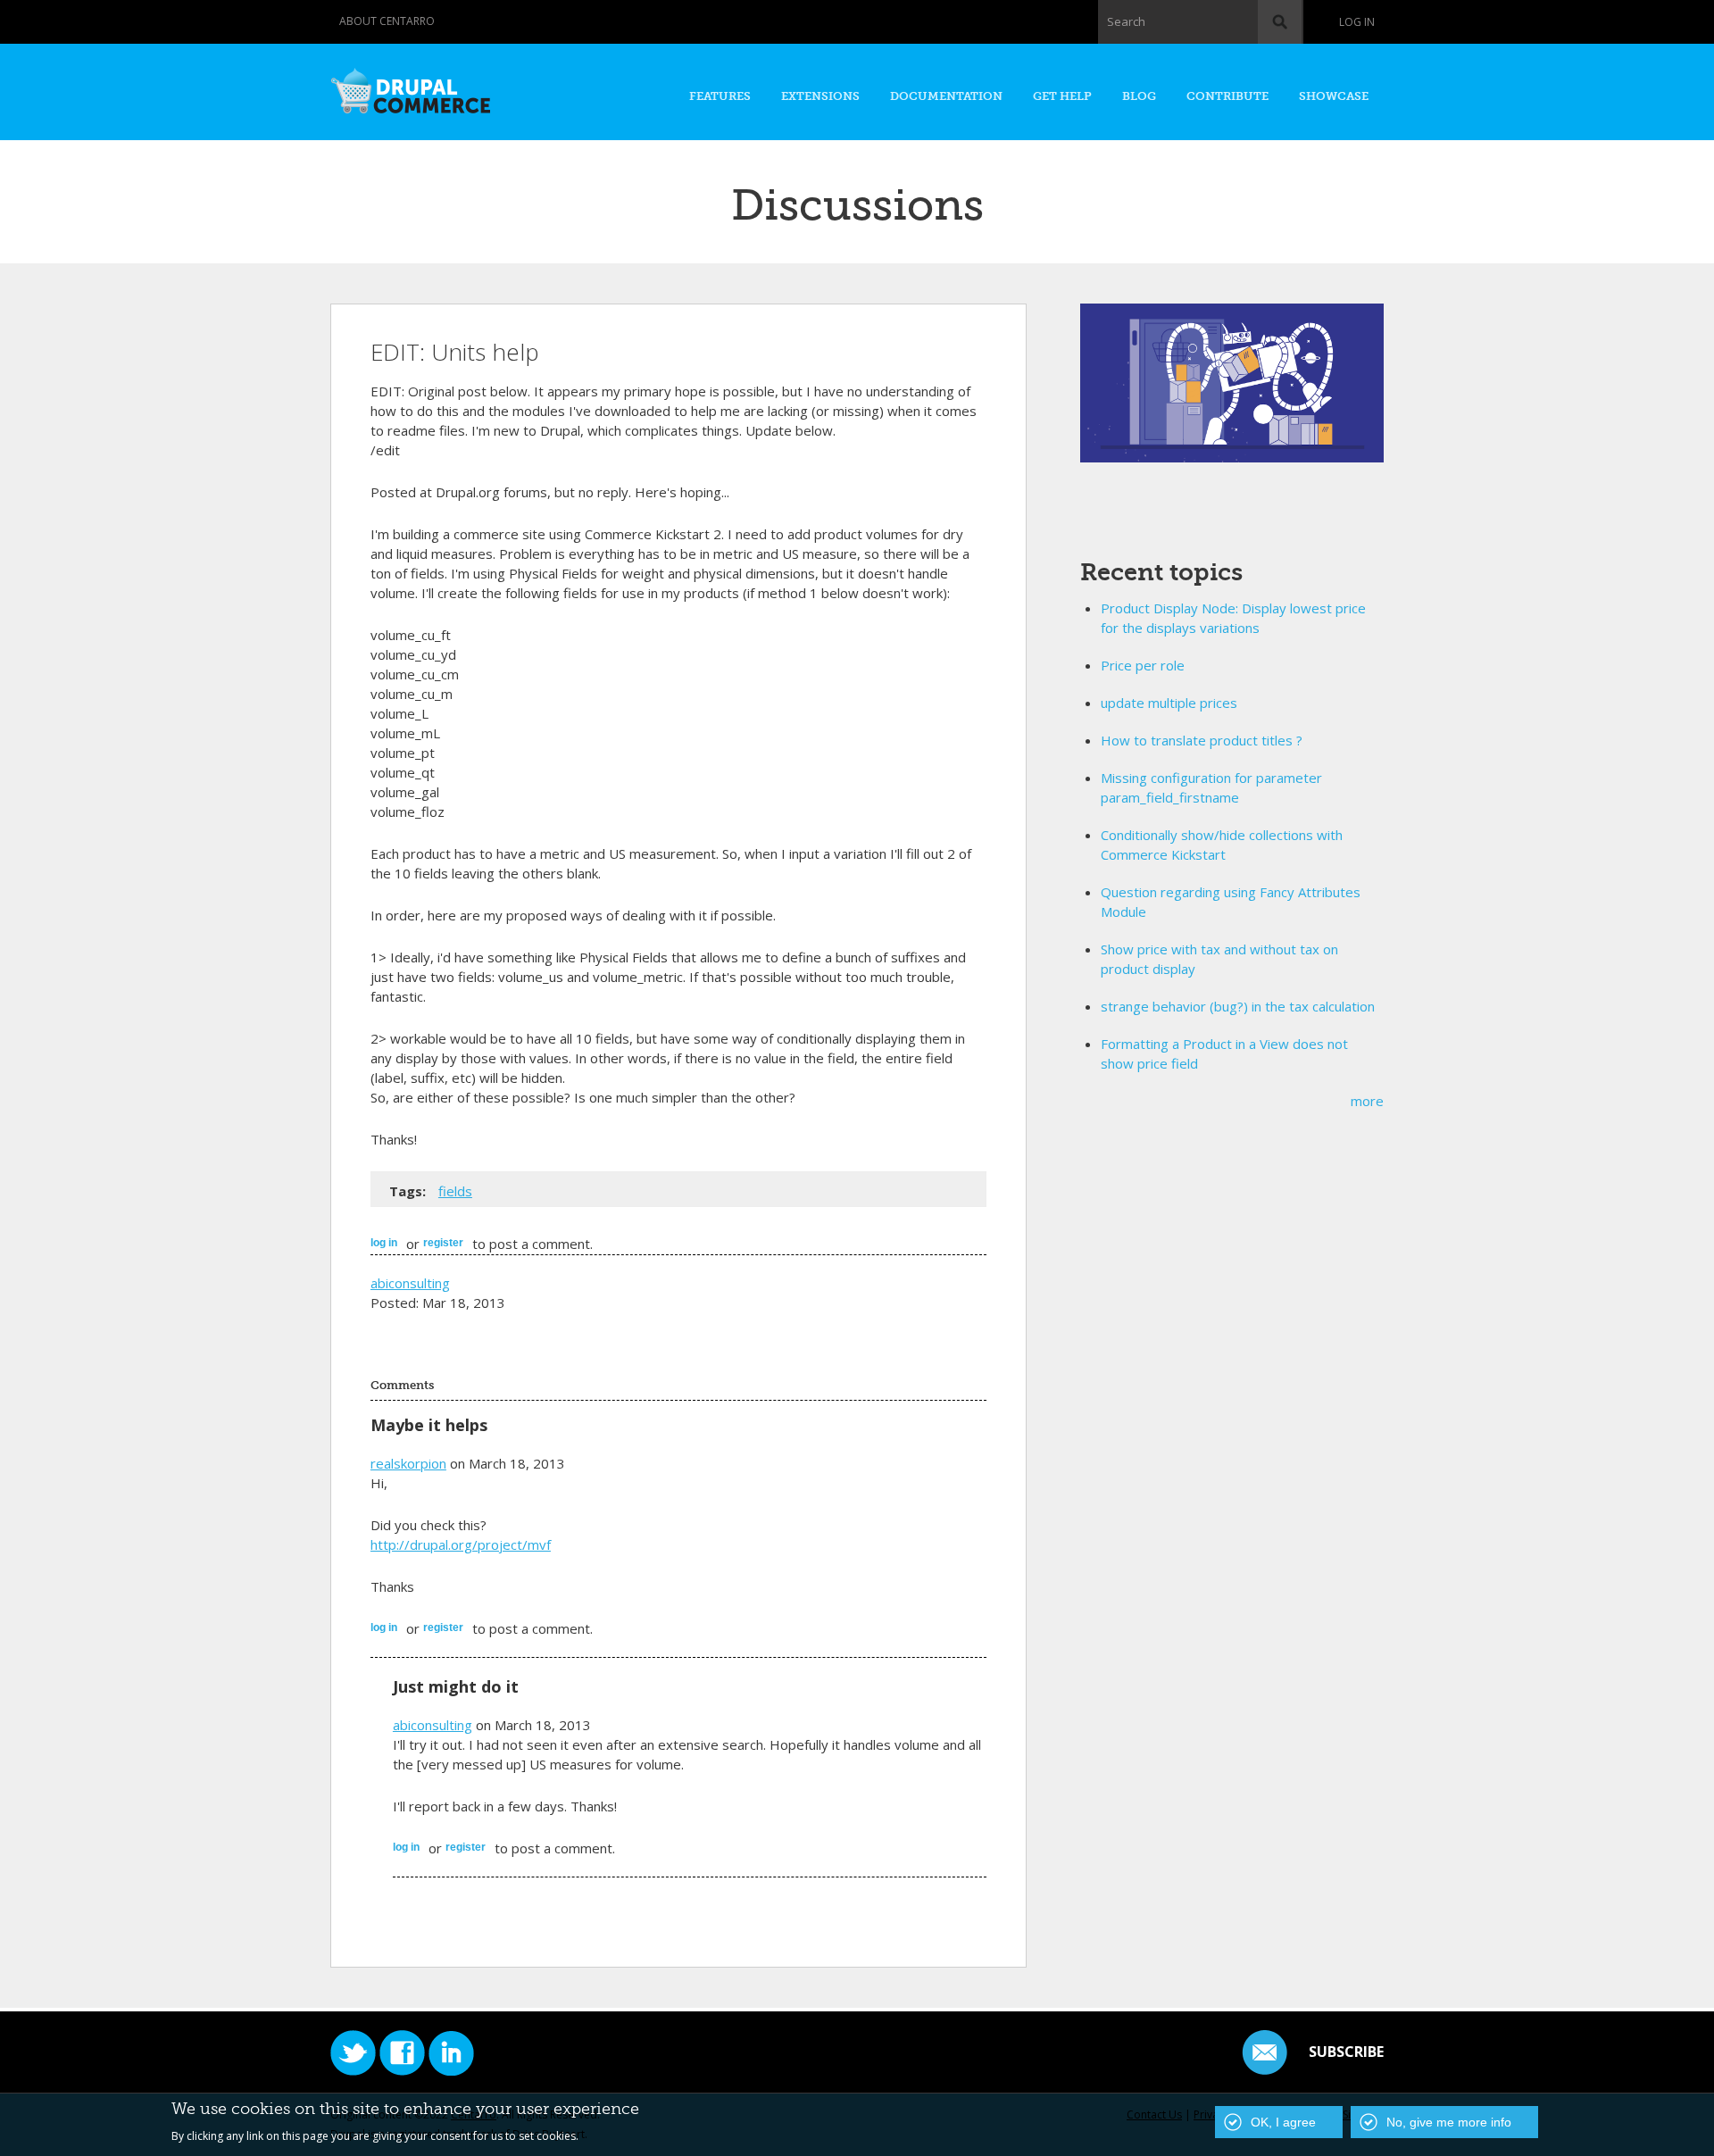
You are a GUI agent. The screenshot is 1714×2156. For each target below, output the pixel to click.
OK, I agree (1283, 2122)
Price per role (1143, 665)
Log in (1357, 22)
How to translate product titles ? (1202, 740)
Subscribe (1346, 2052)
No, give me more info (1449, 2122)
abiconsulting (410, 1283)
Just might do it (456, 1686)
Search (1126, 21)
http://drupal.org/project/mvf (461, 1544)
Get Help (1062, 96)
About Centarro (387, 21)
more (1367, 1101)
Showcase (1334, 96)
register (443, 1243)
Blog (1139, 96)
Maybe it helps (429, 1425)
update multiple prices (1169, 703)
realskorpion (408, 1463)
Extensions (820, 96)
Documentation (946, 96)
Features (720, 96)
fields (455, 1191)
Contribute (1227, 96)
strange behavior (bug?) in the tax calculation (1238, 1006)
